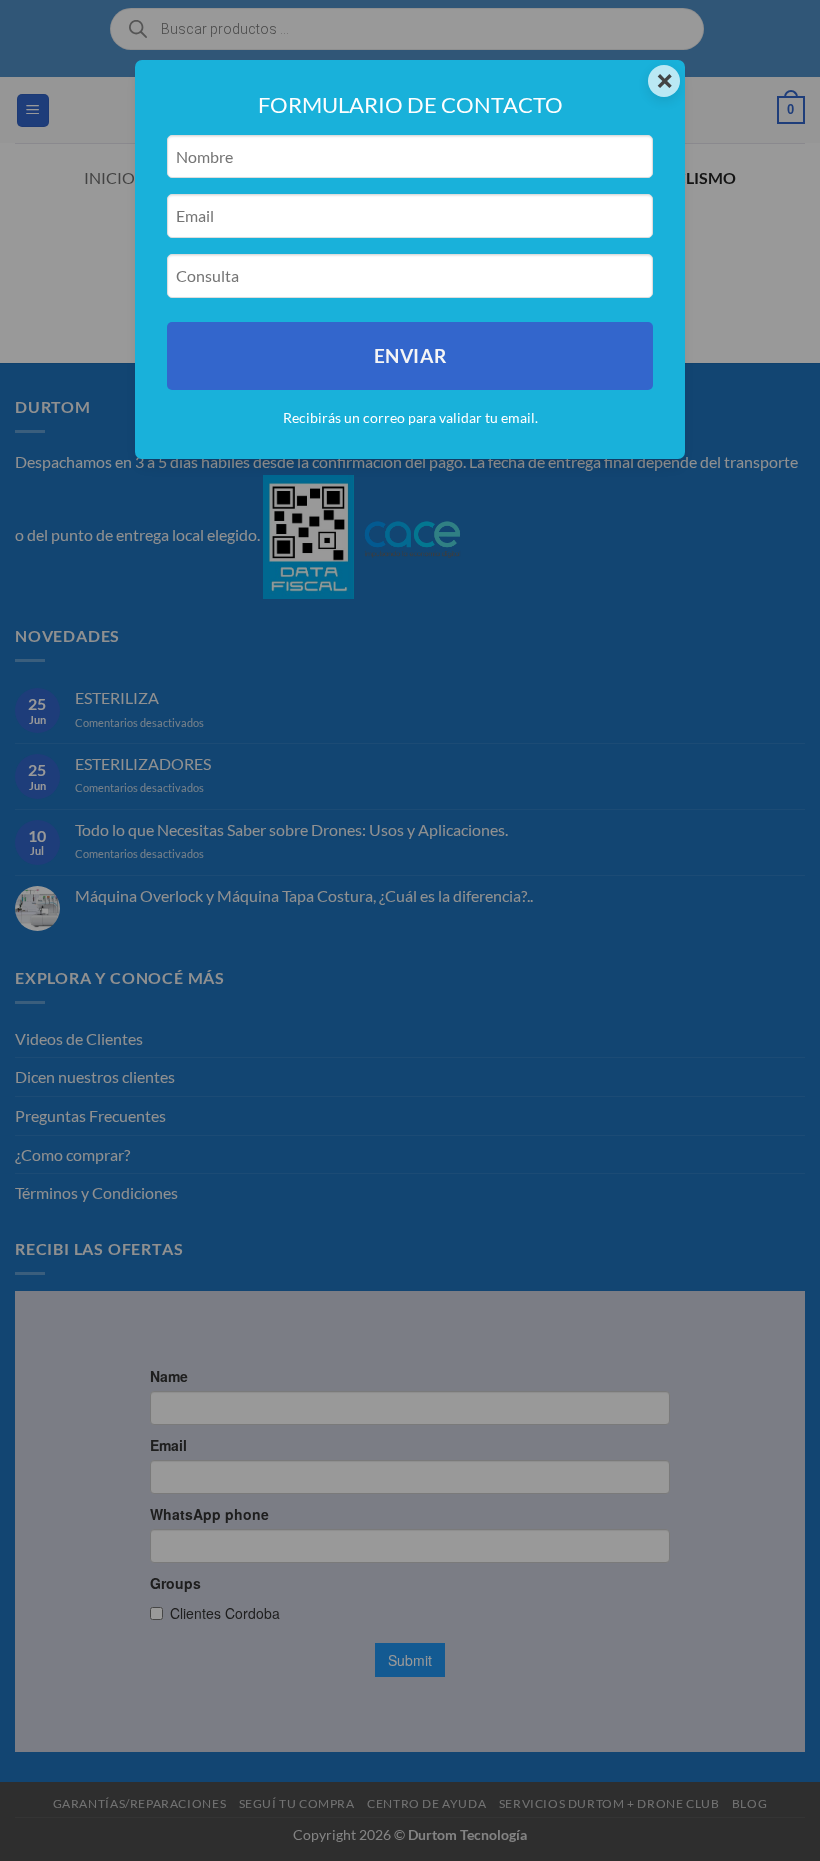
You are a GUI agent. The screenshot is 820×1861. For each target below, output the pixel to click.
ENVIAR (410, 355)
